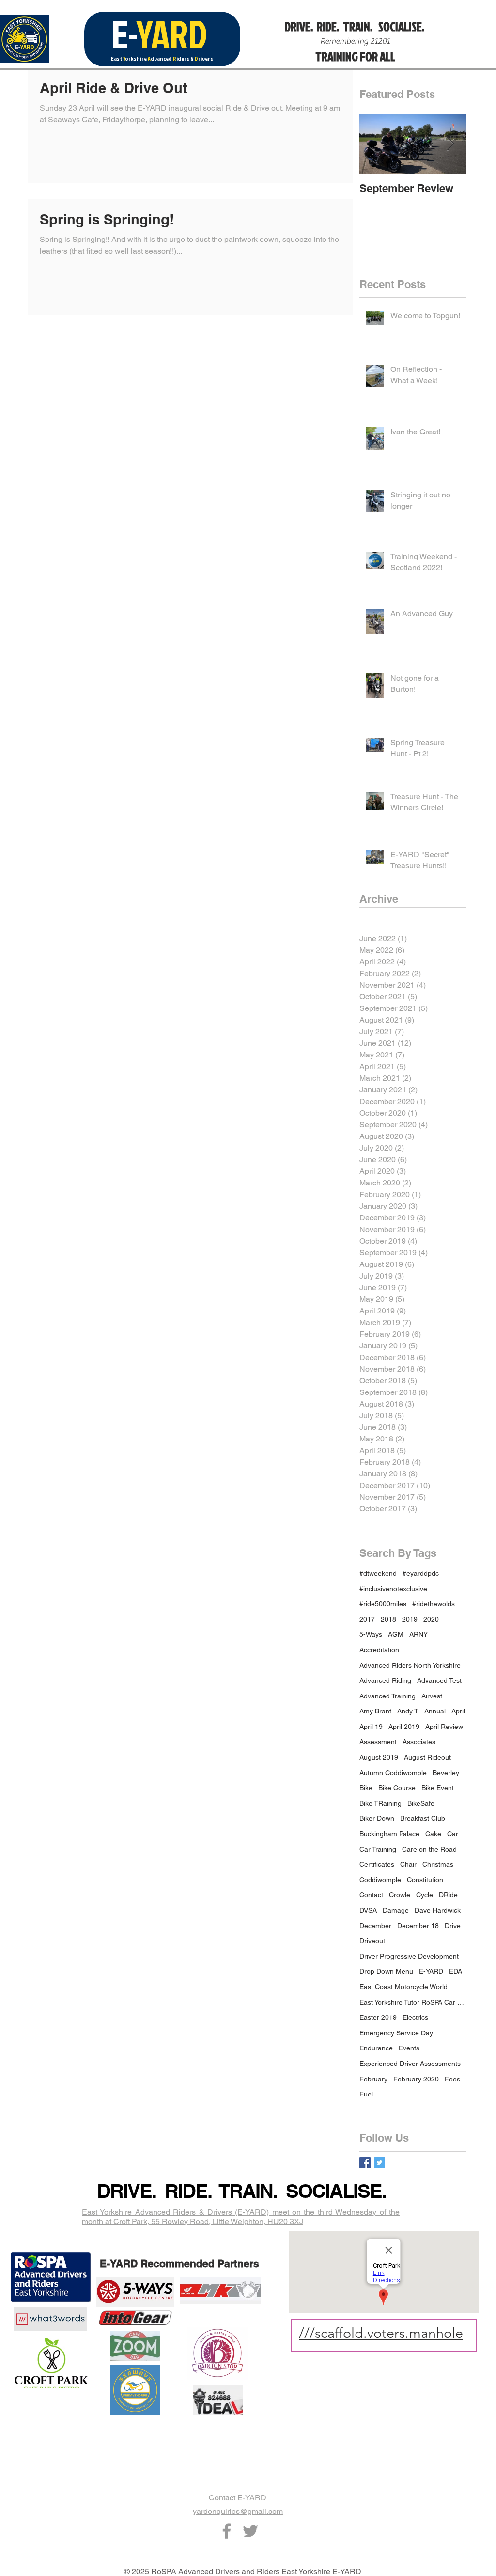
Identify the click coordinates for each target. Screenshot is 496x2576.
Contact (371, 1895)
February (373, 2079)
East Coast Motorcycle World (403, 1987)
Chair (408, 1864)
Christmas (438, 1864)
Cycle (425, 1895)
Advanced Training (387, 1696)
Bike (366, 1788)
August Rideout (427, 1757)
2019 (410, 1619)
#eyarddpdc (421, 1573)
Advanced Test (439, 1680)
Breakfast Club (423, 1818)
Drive (453, 1926)
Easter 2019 (378, 2017)
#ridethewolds (434, 1604)
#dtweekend (378, 1573)
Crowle (400, 1895)
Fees (452, 2079)
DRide (448, 1895)
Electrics (415, 2017)
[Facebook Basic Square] (365, 2163)
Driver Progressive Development (409, 1956)
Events (409, 2048)
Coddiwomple (380, 1880)
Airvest (432, 1696)
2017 (367, 1619)
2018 (388, 1619)
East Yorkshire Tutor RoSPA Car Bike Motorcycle (413, 2002)
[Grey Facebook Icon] (227, 2531)
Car (453, 1834)
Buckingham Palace (389, 1834)
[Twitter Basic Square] (380, 2163)
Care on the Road (429, 1849)
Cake (433, 1834)
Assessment (378, 1742)
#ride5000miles (383, 1604)
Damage (396, 1910)
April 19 (371, 1727)
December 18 (418, 1926)
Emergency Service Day (396, 2033)
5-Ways (371, 1634)
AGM (396, 1634)
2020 (431, 1619)
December (375, 1926)
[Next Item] (450, 144)
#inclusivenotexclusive (393, 1589)
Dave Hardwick (438, 1910)
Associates (419, 1742)
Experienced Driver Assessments (410, 2064)
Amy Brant (375, 1711)
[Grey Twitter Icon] (250, 2531)
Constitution (425, 1880)
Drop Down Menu (386, 1971)
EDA (456, 1971)
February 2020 (416, 2079)
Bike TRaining (380, 1803)
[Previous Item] (375, 144)
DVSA (368, 1910)
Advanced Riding (385, 1680)
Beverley (446, 1773)
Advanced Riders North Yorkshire (410, 1665)
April (458, 1711)
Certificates (377, 1864)
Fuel (366, 2094)
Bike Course (397, 1788)
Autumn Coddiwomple (393, 1773)
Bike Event (438, 1788)
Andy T (408, 1711)
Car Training (378, 1849)
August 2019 (379, 1757)
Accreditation (379, 1650)
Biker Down (377, 1818)
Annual (435, 1711)
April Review (444, 1727)
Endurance (376, 2048)
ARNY (418, 1634)
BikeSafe (421, 1803)
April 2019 (404, 1727)
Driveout (372, 1941)
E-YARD (431, 1971)
